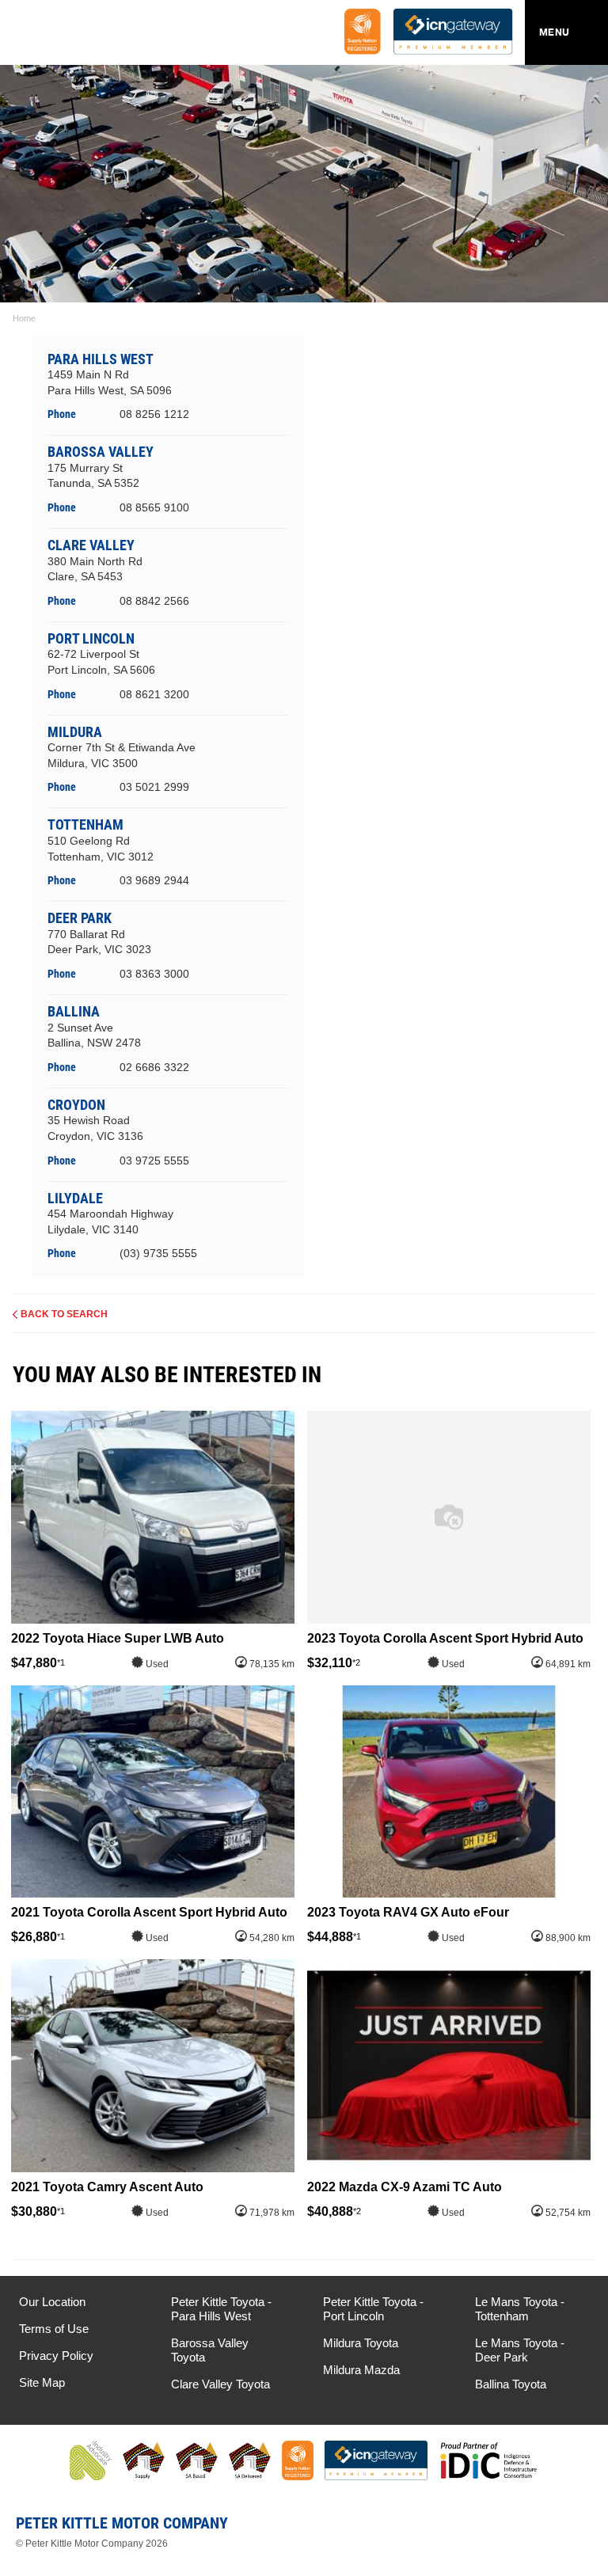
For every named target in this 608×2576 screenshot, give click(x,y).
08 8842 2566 (154, 601)
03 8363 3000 (154, 974)
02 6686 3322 (154, 1067)
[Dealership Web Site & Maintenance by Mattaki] (566, 2529)
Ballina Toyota (511, 2384)
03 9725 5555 (154, 1161)
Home (24, 318)
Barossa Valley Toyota (210, 2350)
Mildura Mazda (361, 2370)
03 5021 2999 (154, 787)
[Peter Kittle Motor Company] (106, 36)
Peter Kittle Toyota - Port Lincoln (373, 2309)
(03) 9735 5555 (158, 1253)
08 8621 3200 (154, 694)
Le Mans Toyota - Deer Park (520, 2350)
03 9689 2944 (154, 880)
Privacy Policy (56, 2356)
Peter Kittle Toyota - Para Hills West (221, 2309)
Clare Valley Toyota (220, 2384)
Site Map (42, 2382)
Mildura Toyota (361, 2343)
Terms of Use (54, 2329)
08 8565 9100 (154, 507)
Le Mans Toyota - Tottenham (520, 2309)
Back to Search (64, 1314)
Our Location (52, 2302)
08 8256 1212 (154, 414)
